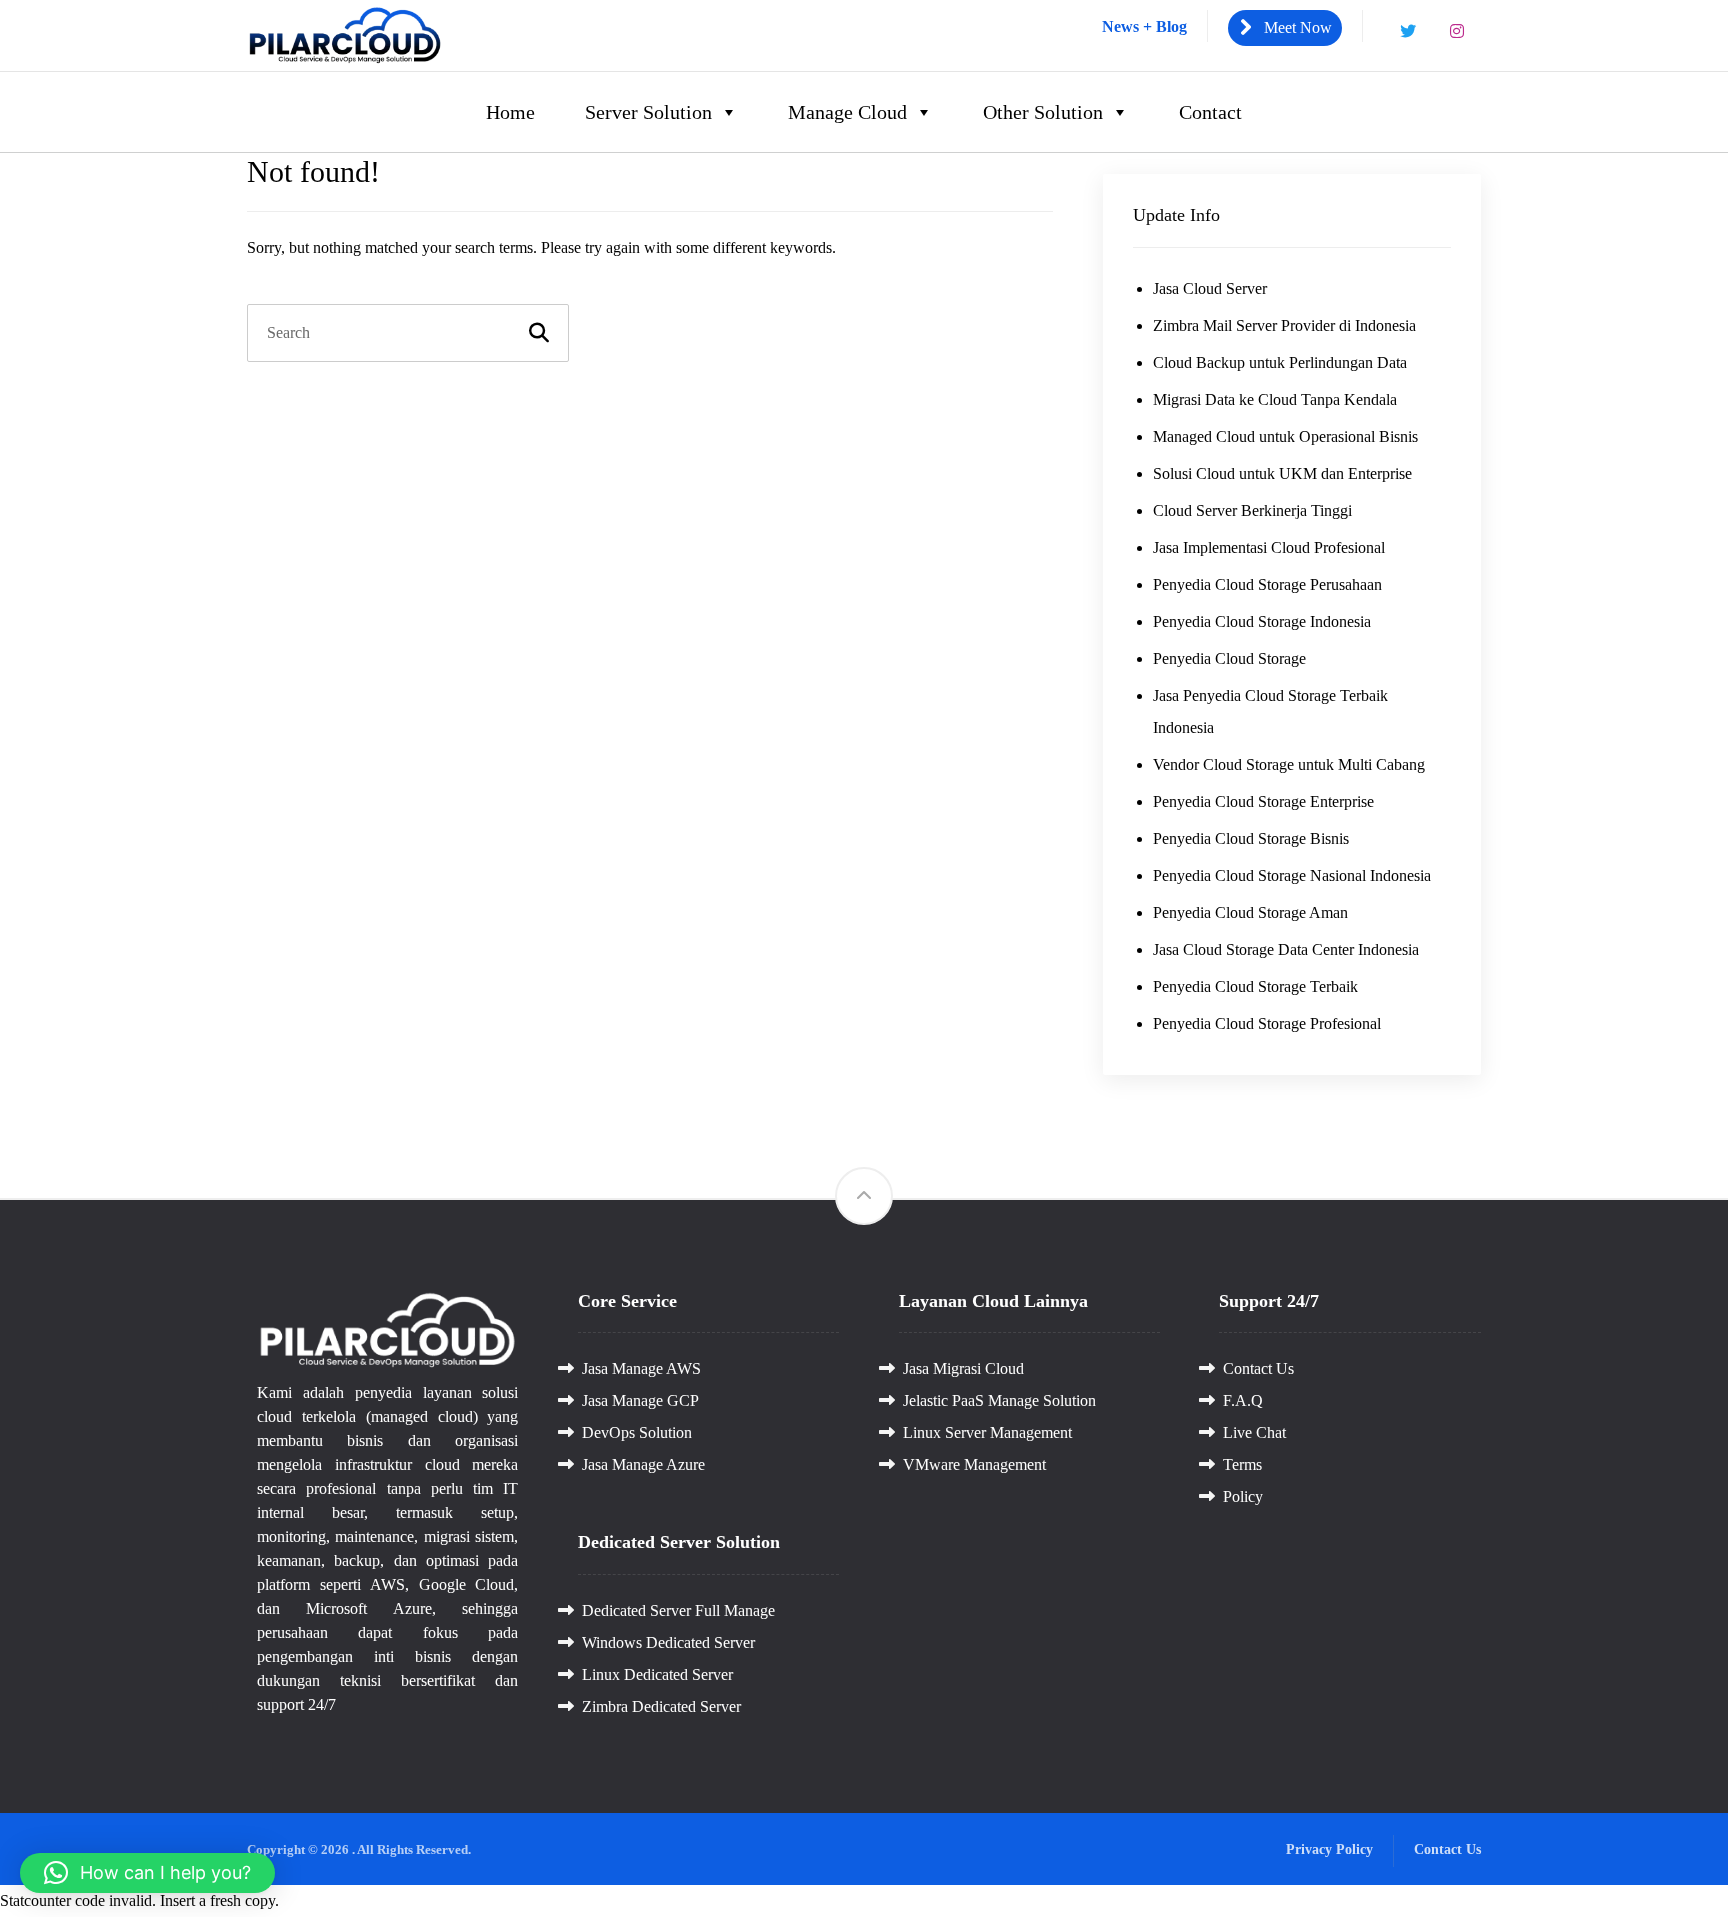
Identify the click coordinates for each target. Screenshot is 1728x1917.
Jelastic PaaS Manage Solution (999, 1400)
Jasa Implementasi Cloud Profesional (1269, 547)
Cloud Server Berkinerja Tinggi (1252, 510)
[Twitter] (1408, 31)
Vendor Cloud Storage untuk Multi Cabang (1289, 764)
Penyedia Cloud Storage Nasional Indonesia (1292, 875)
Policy (1243, 1496)
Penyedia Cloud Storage (1229, 658)
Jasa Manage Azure (643, 1464)
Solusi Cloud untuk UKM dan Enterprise (1282, 473)
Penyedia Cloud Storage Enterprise (1263, 801)
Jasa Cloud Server (1210, 288)
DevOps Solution (637, 1432)
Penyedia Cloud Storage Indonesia (1262, 621)
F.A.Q (1243, 1400)
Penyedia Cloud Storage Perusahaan (1267, 584)
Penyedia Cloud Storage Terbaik (1255, 986)
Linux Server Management (987, 1432)
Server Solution (648, 112)
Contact (1210, 112)
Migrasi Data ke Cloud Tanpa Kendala (1275, 399)
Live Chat (1254, 1432)
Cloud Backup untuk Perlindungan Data (1280, 362)
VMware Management (974, 1464)
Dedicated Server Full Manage (678, 1610)
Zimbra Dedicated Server (661, 1706)
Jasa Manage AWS (641, 1368)
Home (510, 112)
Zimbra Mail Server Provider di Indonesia (1284, 325)
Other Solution (1043, 112)
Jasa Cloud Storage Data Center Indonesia (1286, 949)
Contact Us (1258, 1368)
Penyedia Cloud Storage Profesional (1267, 1023)
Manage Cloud (847, 112)
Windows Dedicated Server (668, 1642)
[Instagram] (1457, 31)
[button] (147, 1873)
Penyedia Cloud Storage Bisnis (1251, 838)
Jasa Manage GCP (640, 1400)
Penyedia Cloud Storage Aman (1250, 912)
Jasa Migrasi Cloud (963, 1368)
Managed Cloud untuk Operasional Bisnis (1285, 436)
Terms (1242, 1464)
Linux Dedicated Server (657, 1674)
